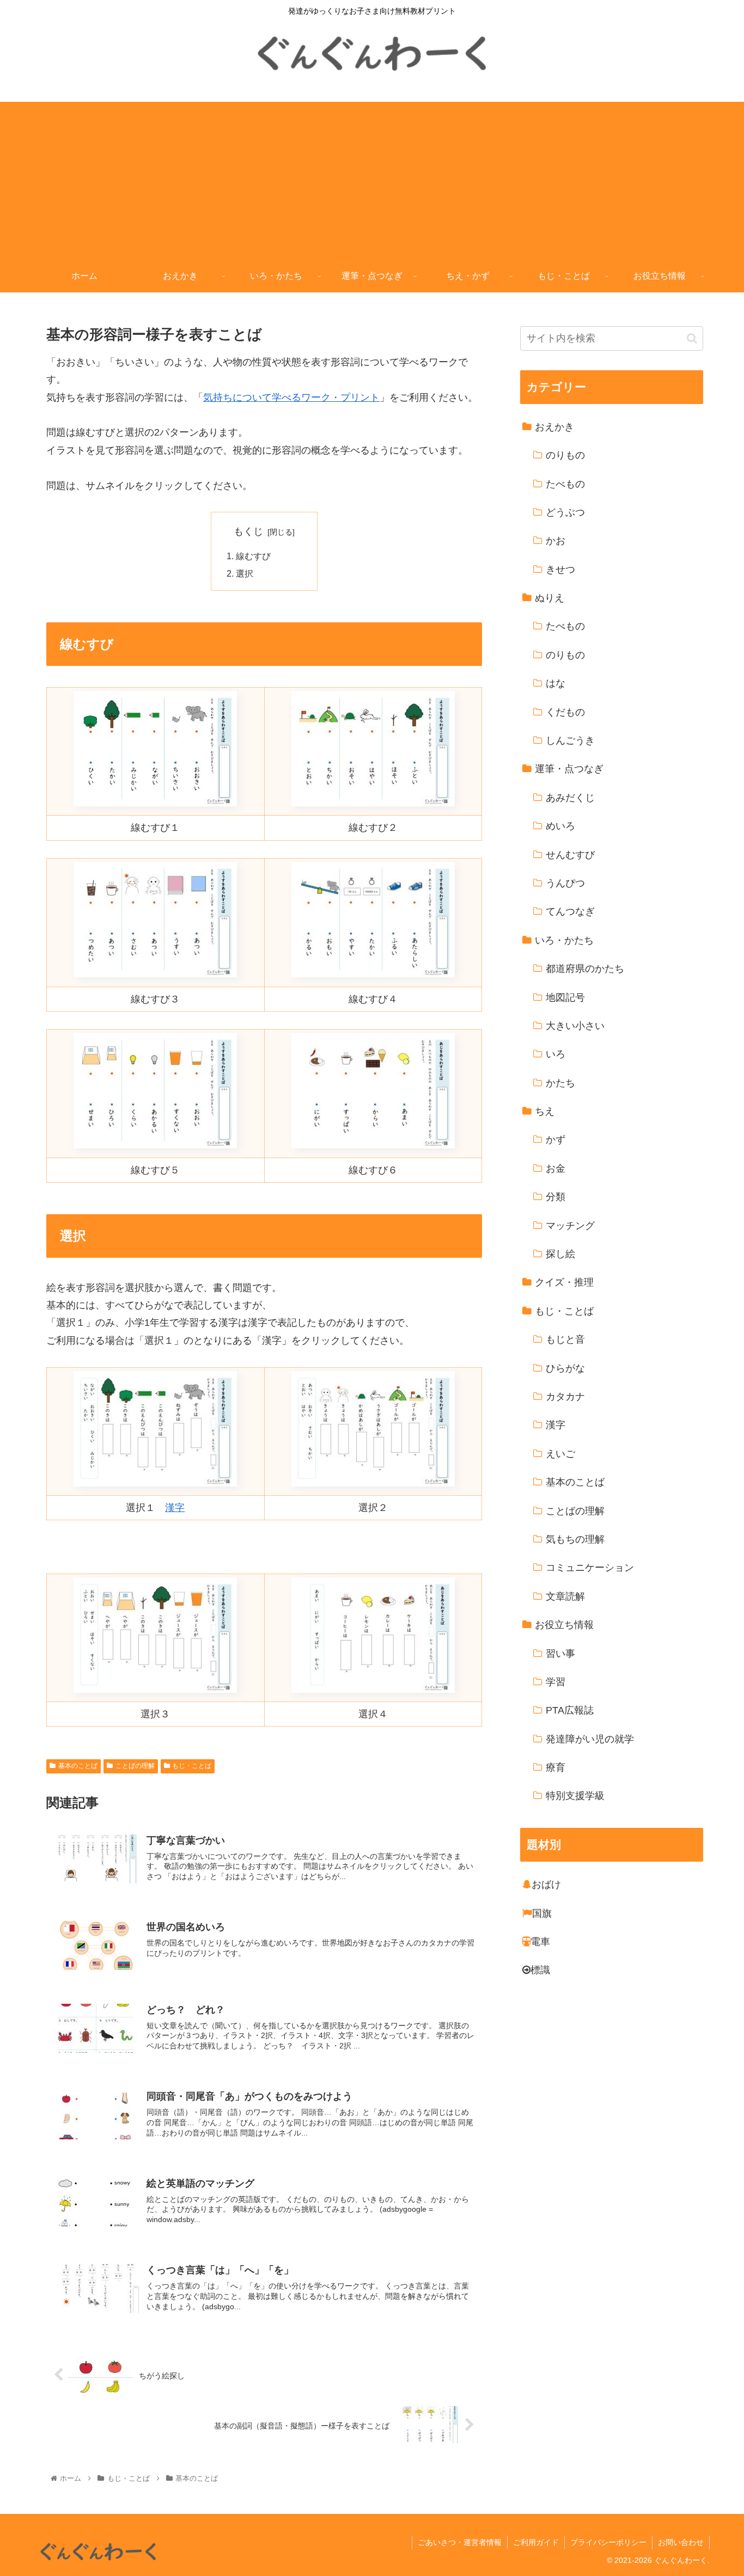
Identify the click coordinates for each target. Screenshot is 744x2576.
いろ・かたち (564, 940)
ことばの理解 (135, 1766)
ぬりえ (550, 598)
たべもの (565, 484)
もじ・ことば (192, 1766)
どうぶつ (565, 512)
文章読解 (565, 1596)
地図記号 (565, 998)
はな (556, 684)
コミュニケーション (590, 1568)
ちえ (545, 1112)
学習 (556, 1682)
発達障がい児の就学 (590, 1739)
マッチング (570, 1226)
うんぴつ (565, 884)
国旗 (542, 1913)
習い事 (560, 1654)
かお (556, 541)
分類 (556, 1197)
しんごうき (570, 741)
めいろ (560, 827)
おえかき (554, 427)
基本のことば (78, 1766)
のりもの (565, 456)
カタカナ (565, 1397)
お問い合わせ (681, 2542)
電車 (540, 1942)
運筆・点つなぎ (569, 769)
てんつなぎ (570, 912)
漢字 (175, 1508)
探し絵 (560, 1255)
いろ (556, 1055)
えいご (560, 1454)
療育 (556, 1768)
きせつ (560, 570)
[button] (692, 338)
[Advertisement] (372, 178)
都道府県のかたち (585, 969)
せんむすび (570, 855)
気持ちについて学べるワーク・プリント (291, 397)
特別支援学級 (575, 1796)
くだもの (565, 712)
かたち (560, 1083)
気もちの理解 (575, 1540)
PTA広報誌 (570, 1711)
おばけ (546, 1885)
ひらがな (565, 1368)
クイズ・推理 (564, 1283)
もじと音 (565, 1340)
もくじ (248, 531)
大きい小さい (575, 1026)
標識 (540, 1971)
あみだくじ (570, 798)
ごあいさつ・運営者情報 (460, 2542)
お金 (556, 1168)
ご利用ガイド (536, 2542)
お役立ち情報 (564, 1625)
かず (556, 1140)
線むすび (253, 556)
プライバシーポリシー (608, 2542)
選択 (245, 573)
